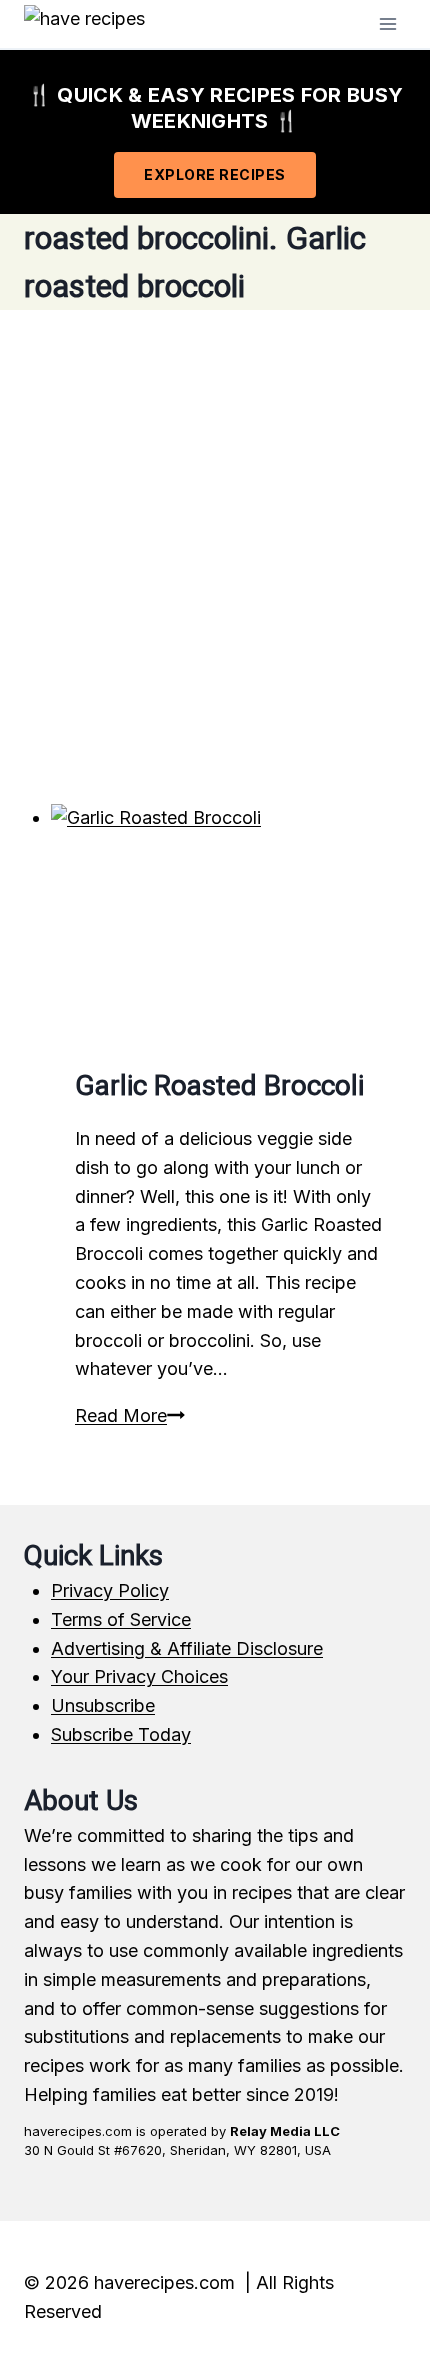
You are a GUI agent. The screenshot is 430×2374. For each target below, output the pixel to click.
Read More (130, 1415)
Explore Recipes (215, 174)
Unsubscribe (103, 1705)
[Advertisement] (215, 557)
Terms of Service (121, 1619)
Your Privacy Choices (139, 1676)
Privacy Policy (110, 1590)
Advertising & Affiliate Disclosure (187, 1648)
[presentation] (228, 922)
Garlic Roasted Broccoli (219, 1085)
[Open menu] (387, 23)
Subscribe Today (121, 1734)
